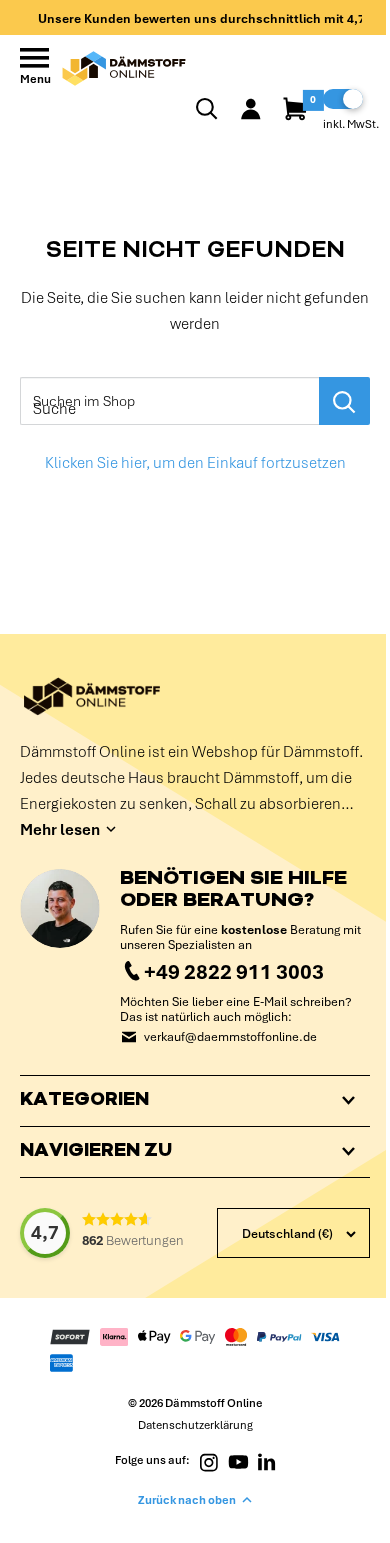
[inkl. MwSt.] (343, 99)
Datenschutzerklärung (187, 1425)
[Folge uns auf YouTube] (230, 1461)
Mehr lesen (60, 830)
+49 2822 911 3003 (234, 971)
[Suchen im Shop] (344, 401)
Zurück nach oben (180, 1500)
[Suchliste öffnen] (207, 109)
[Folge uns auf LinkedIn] (259, 1461)
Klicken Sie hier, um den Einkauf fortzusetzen (195, 463)
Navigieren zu (96, 1152)
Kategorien (84, 1101)
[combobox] (169, 401)
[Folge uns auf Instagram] (201, 1461)
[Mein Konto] (251, 109)
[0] (296, 109)
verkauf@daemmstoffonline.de (230, 1037)
